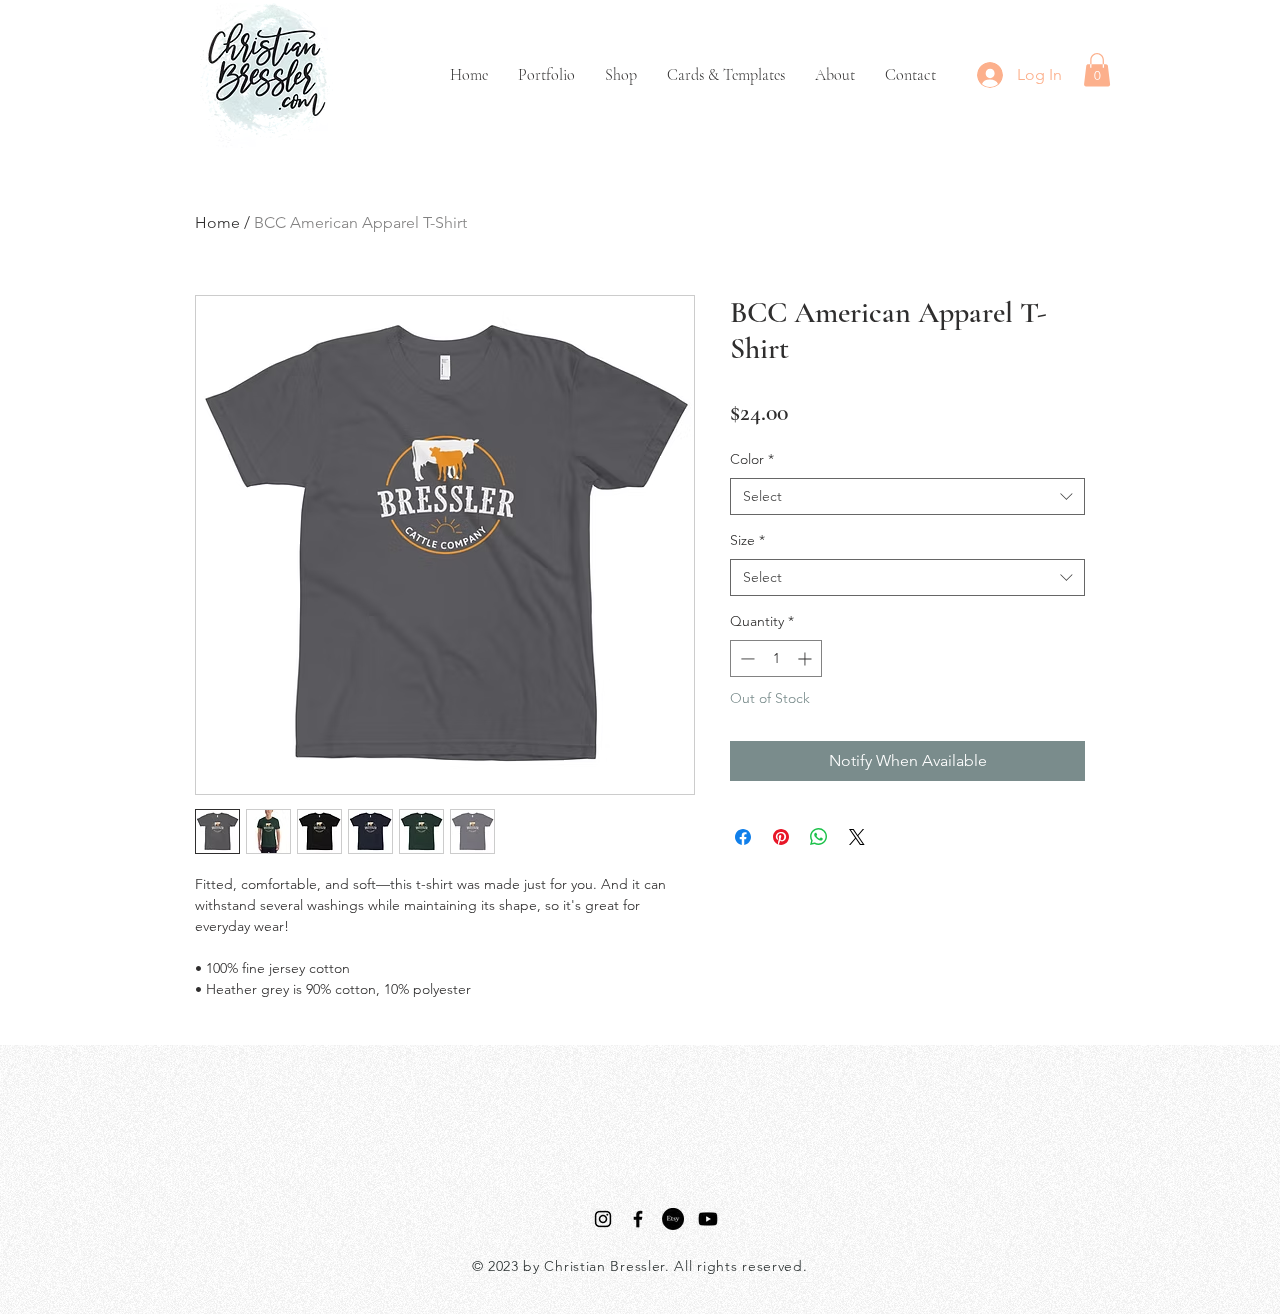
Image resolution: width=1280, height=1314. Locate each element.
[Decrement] (745, 658)
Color (752, 459)
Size (747, 540)
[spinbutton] (776, 658)
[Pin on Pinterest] (781, 837)
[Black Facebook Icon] (638, 1219)
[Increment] (806, 658)
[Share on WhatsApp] (819, 837)
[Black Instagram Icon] (603, 1219)
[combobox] (907, 497)
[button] (1097, 69)
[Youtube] (708, 1219)
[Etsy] (673, 1219)
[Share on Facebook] (743, 837)
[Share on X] (857, 837)
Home (217, 222)
